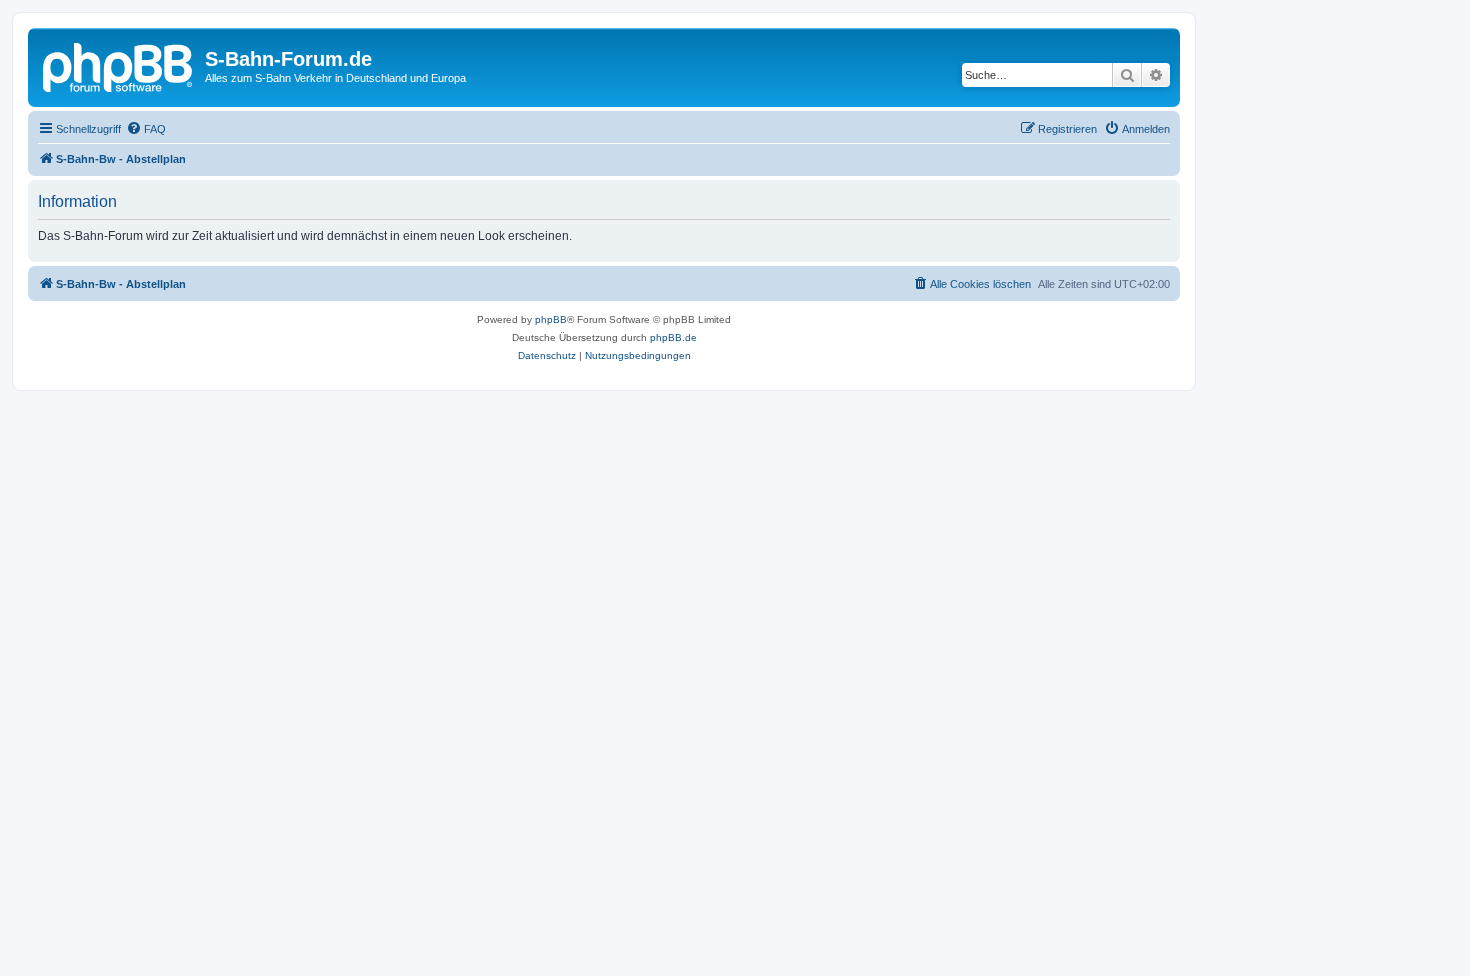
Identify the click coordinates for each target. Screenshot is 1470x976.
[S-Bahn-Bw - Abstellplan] (119, 65)
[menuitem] (146, 129)
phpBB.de (673, 337)
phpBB (551, 319)
